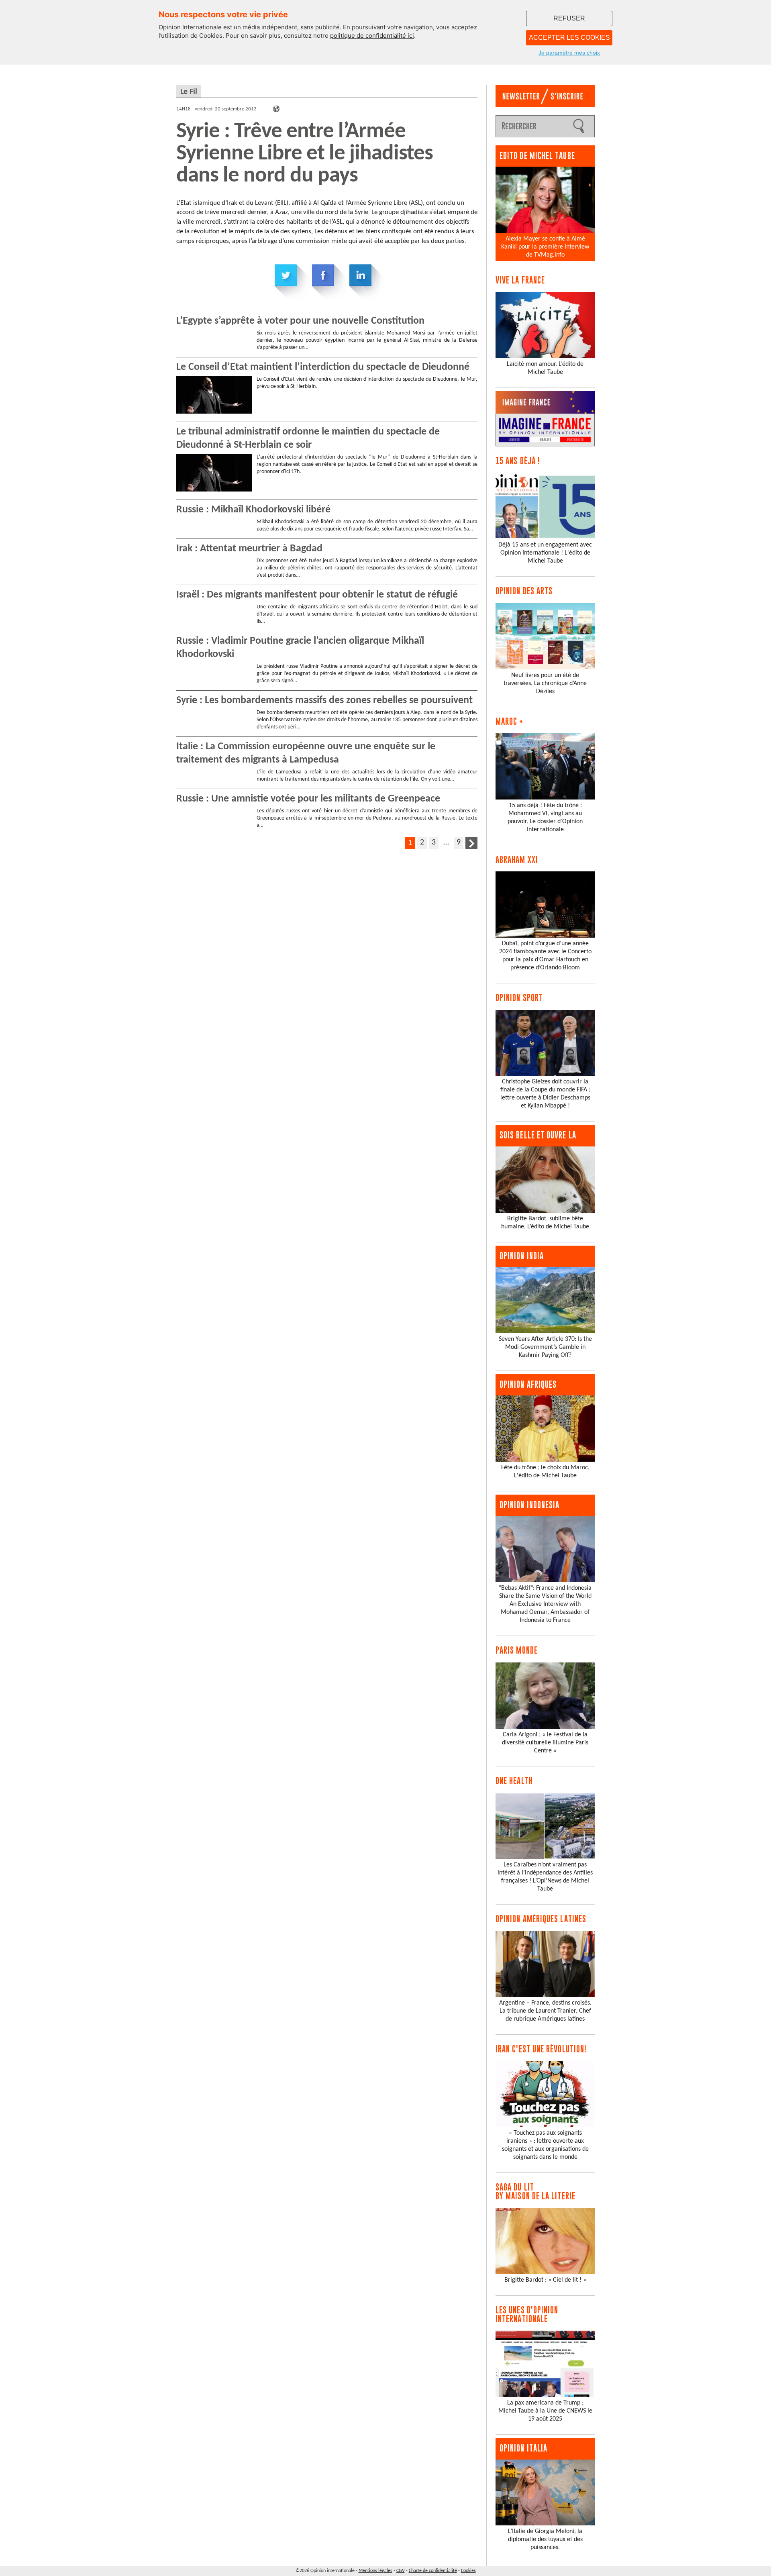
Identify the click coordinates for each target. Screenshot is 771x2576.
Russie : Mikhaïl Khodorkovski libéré (253, 510)
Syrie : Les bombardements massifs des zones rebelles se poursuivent (324, 701)
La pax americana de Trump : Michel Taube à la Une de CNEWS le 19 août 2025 (545, 2411)
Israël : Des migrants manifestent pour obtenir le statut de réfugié (317, 595)
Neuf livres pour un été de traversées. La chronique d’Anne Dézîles (545, 683)
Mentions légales (375, 2571)
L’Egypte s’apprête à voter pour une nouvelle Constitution (300, 321)
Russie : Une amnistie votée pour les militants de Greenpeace (308, 799)
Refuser (569, 18)
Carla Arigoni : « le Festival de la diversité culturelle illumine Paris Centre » (545, 1743)
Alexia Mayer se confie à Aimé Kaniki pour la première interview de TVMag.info (545, 247)
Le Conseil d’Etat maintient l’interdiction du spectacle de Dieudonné (323, 367)
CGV (401, 2571)
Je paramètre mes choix (569, 53)
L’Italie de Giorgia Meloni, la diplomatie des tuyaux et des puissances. (545, 2539)
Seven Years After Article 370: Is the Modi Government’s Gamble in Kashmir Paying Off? (545, 1347)
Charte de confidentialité (433, 2571)
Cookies (468, 2571)
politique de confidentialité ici (372, 36)
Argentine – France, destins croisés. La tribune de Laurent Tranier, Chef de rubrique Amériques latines (545, 2011)
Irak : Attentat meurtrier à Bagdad (249, 549)
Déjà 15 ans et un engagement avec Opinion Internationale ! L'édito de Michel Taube (545, 553)
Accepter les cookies (569, 38)
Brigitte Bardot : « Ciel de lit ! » (545, 2280)
